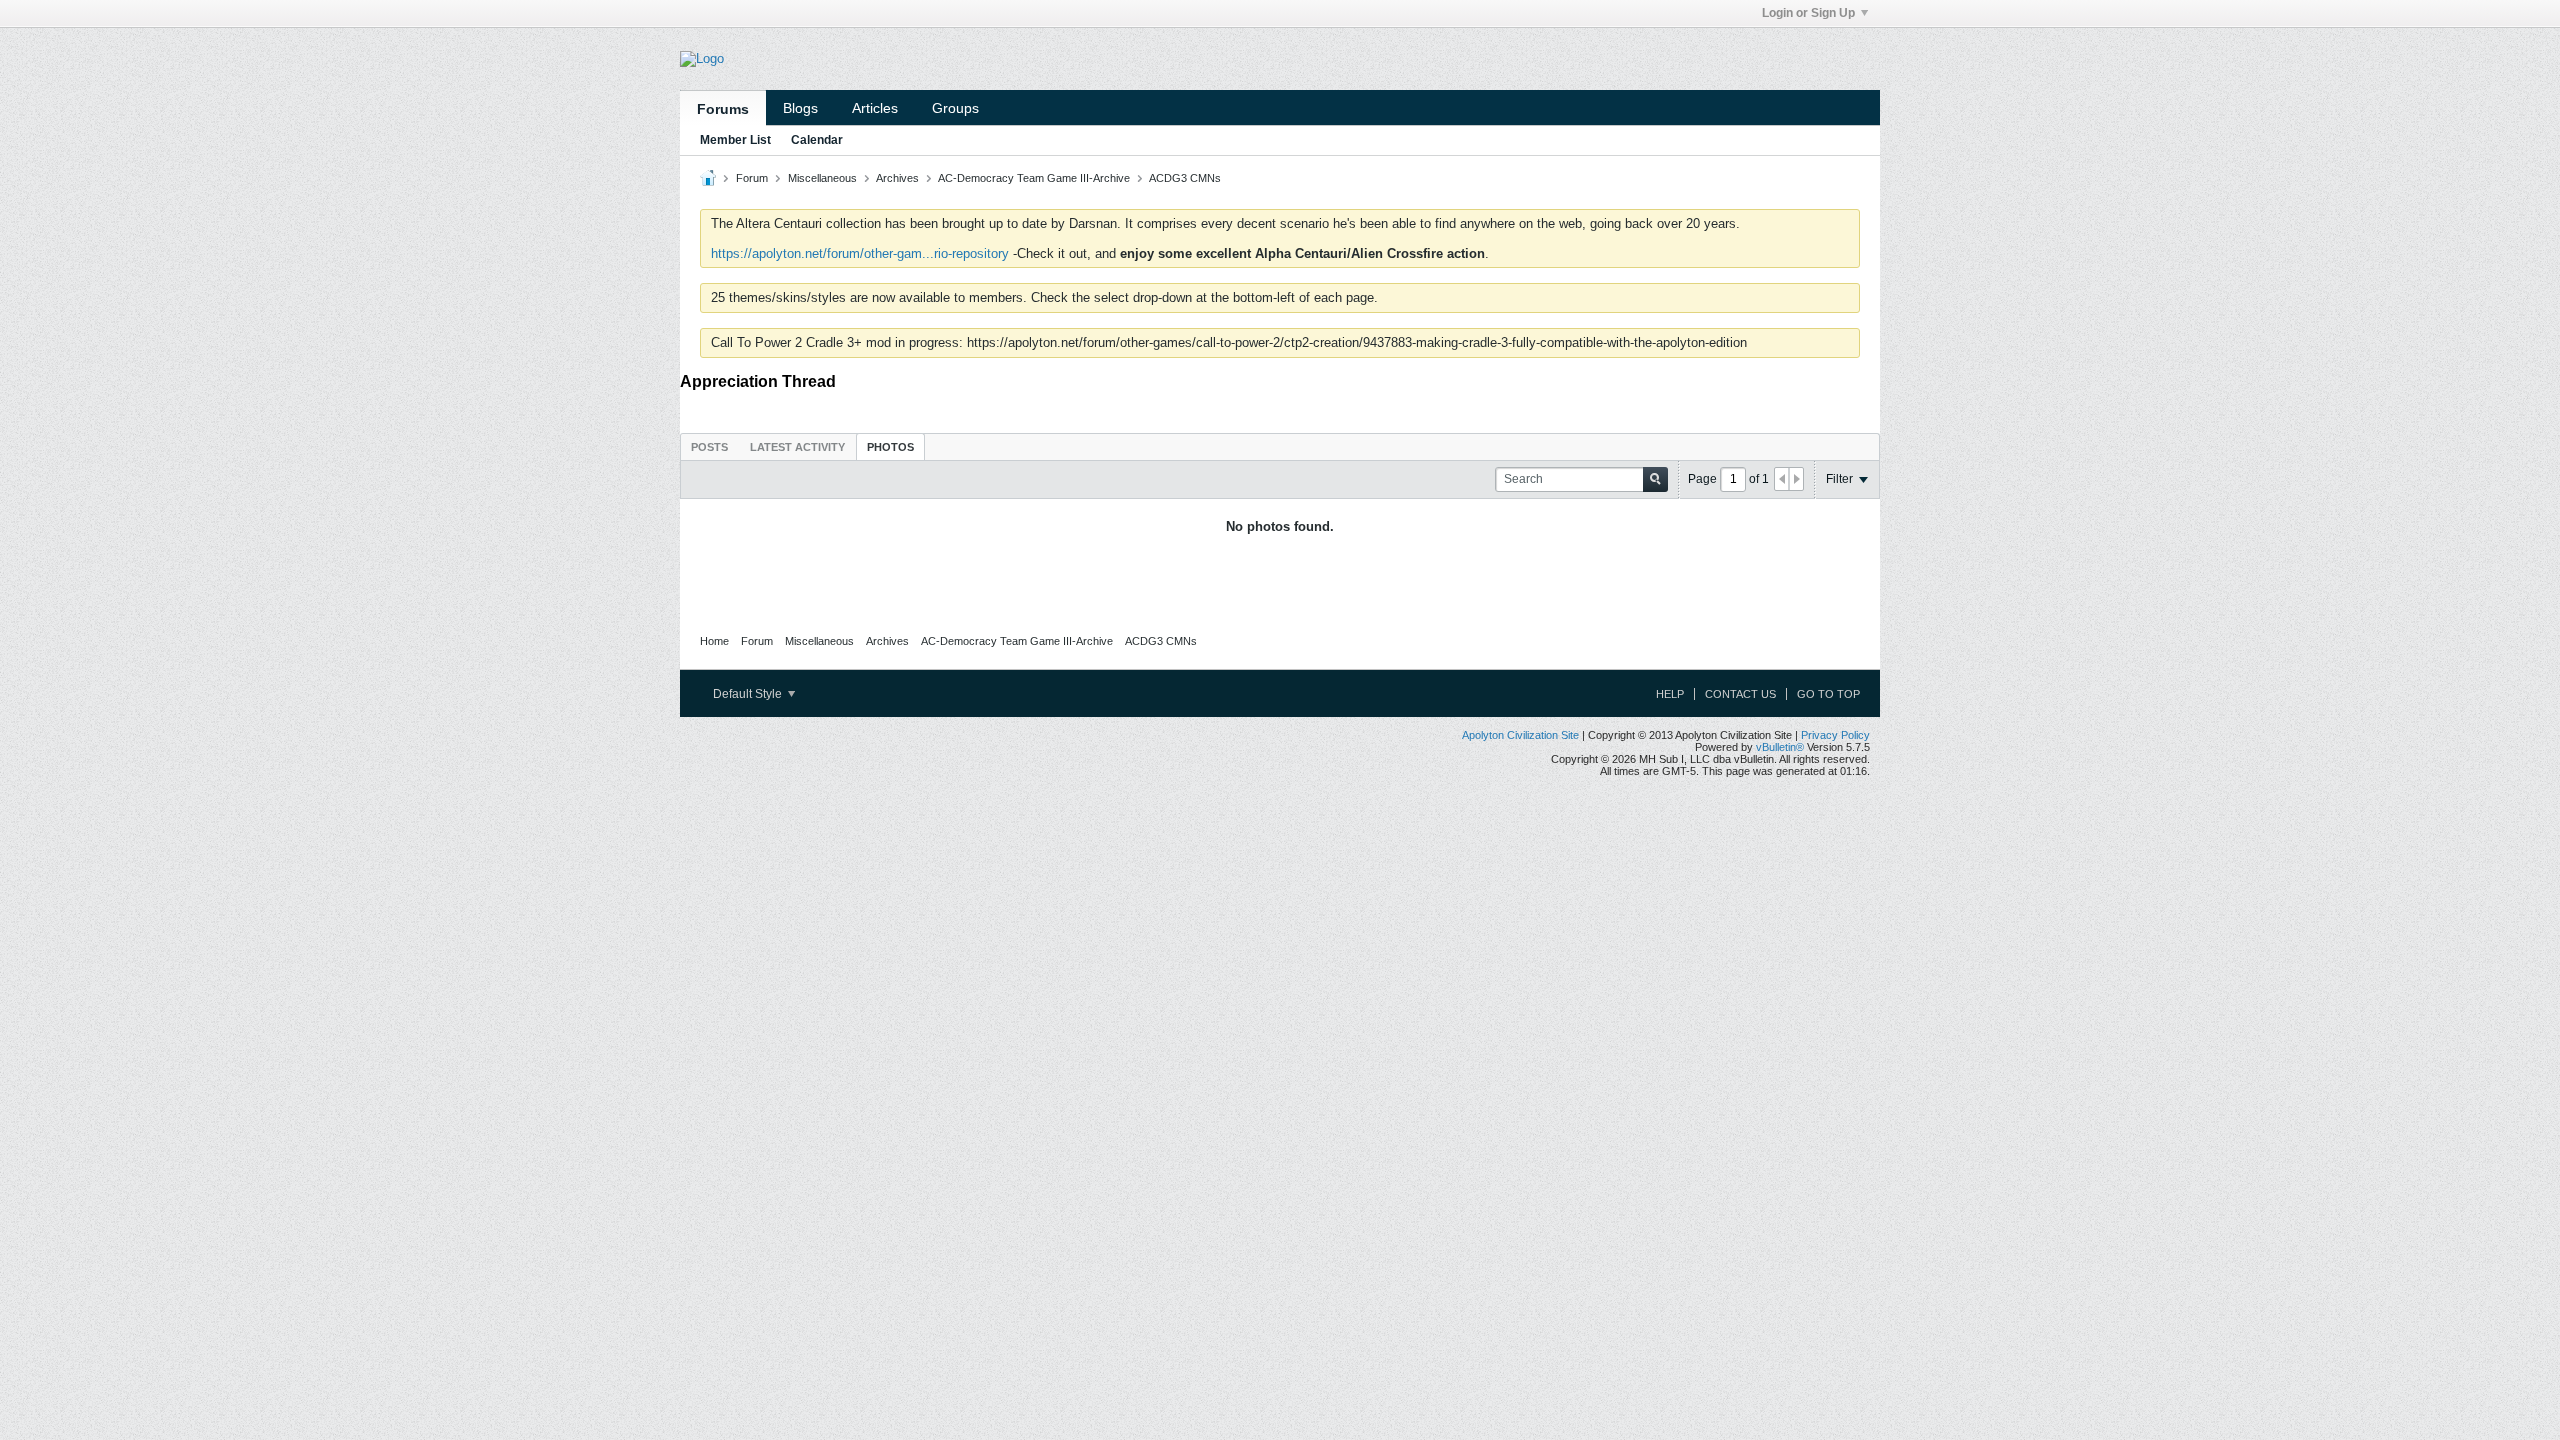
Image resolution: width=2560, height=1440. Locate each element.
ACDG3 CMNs (1185, 178)
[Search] (1655, 479)
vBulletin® (1780, 747)
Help (1670, 694)
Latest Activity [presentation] (797, 447)
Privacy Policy (1835, 735)
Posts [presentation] (709, 447)
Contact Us (1740, 694)
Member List (735, 140)
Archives (897, 178)
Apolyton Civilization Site (1520, 735)
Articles (875, 108)
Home (714, 641)
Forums (723, 109)
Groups (955, 108)
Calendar (817, 140)
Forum (752, 178)
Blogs (800, 108)
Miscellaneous (822, 178)
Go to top (1828, 694)
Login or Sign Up (1808, 13)
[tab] (709, 446)
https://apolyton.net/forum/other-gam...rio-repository (860, 253)
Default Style (749, 694)
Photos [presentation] (890, 447)
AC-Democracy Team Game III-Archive (1034, 178)
